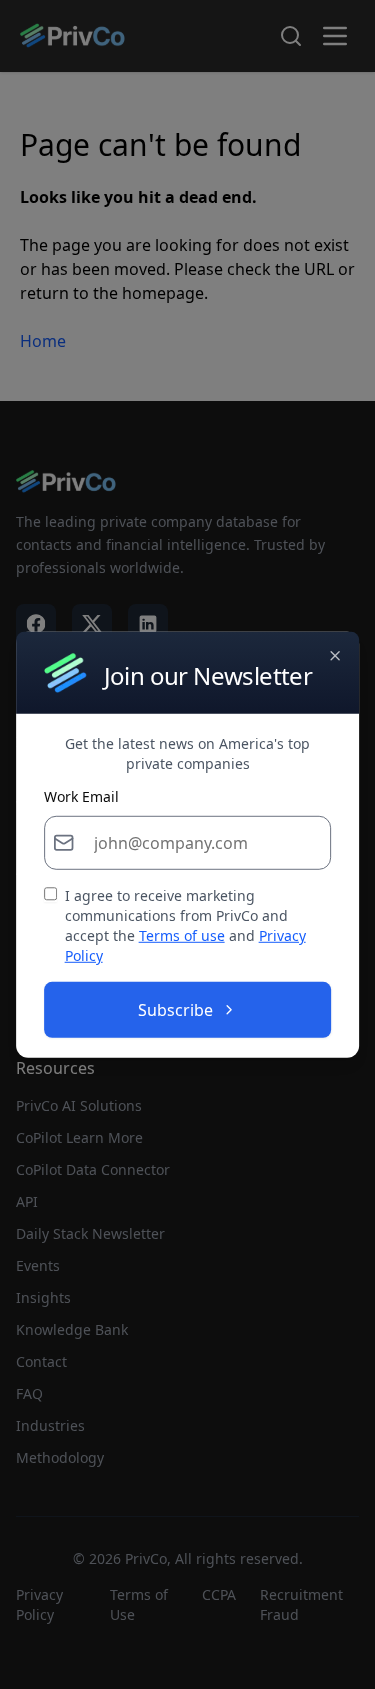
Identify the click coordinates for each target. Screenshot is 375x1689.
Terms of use (182, 935)
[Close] (335, 655)
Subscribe (175, 1010)
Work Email (81, 797)
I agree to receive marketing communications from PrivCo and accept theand (185, 925)
